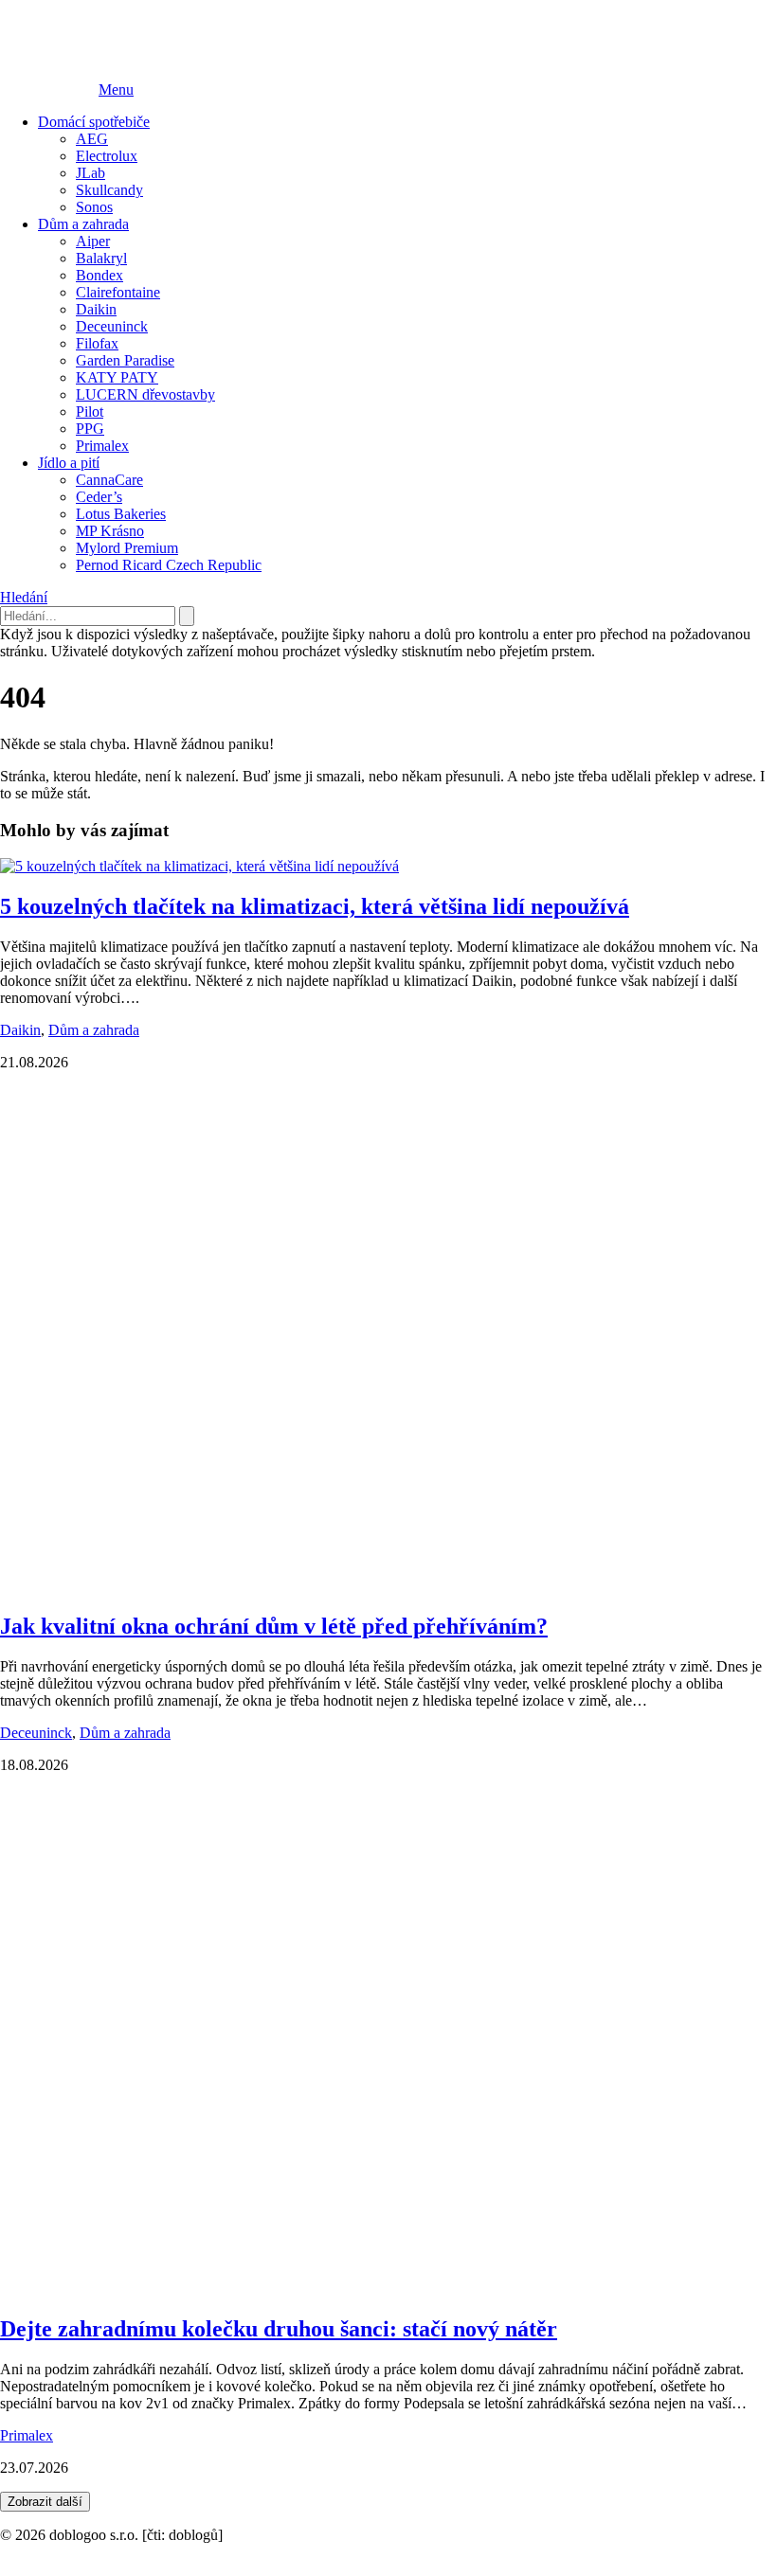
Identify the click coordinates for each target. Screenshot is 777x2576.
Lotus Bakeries (121, 514)
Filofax (97, 343)
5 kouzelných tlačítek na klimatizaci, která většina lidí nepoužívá (315, 906)
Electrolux (107, 156)
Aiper (93, 241)
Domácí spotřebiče (94, 122)
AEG (92, 139)
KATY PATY (117, 377)
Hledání (24, 597)
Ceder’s (99, 497)
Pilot (90, 411)
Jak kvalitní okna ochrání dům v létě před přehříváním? (274, 1626)
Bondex (99, 275)
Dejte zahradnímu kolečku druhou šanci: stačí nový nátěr (279, 2329)
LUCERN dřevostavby (145, 394)
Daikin (96, 309)
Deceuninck (112, 326)
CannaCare (109, 480)
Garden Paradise (125, 360)
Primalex (102, 446)
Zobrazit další (45, 2502)
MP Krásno (110, 531)
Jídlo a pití (69, 463)
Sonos (94, 207)
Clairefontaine (118, 292)
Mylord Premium (127, 548)
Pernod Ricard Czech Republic (169, 565)
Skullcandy (109, 190)
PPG (90, 429)
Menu (116, 89)
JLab (90, 173)
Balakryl (101, 258)
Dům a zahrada (83, 224)
